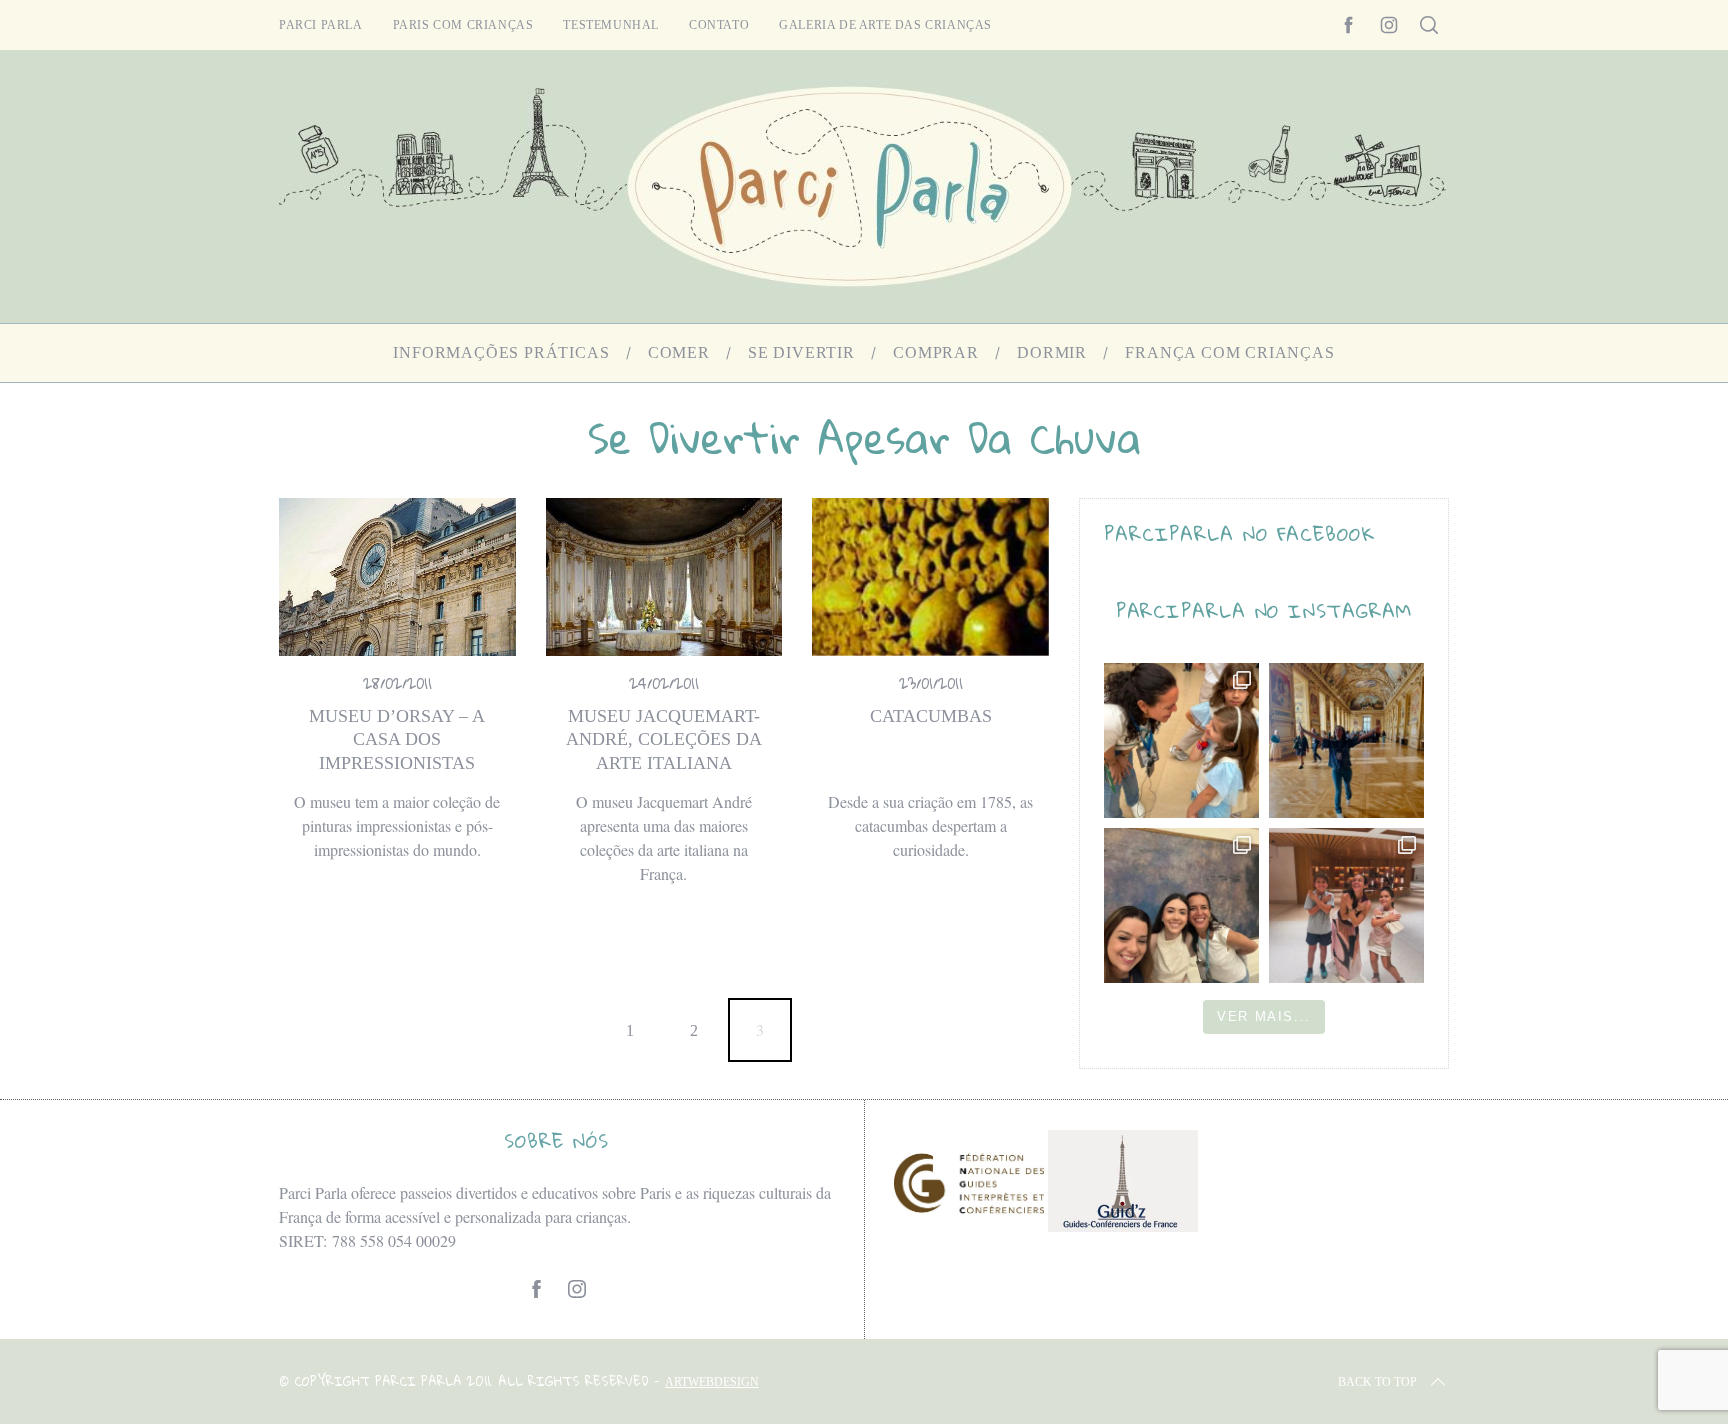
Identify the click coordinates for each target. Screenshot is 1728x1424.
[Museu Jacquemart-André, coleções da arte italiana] (664, 577)
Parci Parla (321, 25)
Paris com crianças (463, 25)
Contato (719, 25)
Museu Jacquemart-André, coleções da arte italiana (664, 739)
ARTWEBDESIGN (712, 1382)
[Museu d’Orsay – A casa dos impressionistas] (397, 577)
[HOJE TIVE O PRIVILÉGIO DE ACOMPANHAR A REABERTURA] (1346, 740)
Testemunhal (611, 25)
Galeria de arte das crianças (885, 25)
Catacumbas (931, 716)
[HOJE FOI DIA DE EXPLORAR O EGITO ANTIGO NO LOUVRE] (1346, 905)
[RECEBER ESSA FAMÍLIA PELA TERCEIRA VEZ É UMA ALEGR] (1181, 905)
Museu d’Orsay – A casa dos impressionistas (397, 739)
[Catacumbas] (930, 577)
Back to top (1377, 1382)
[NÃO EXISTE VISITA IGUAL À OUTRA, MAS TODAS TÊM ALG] (1181, 740)
